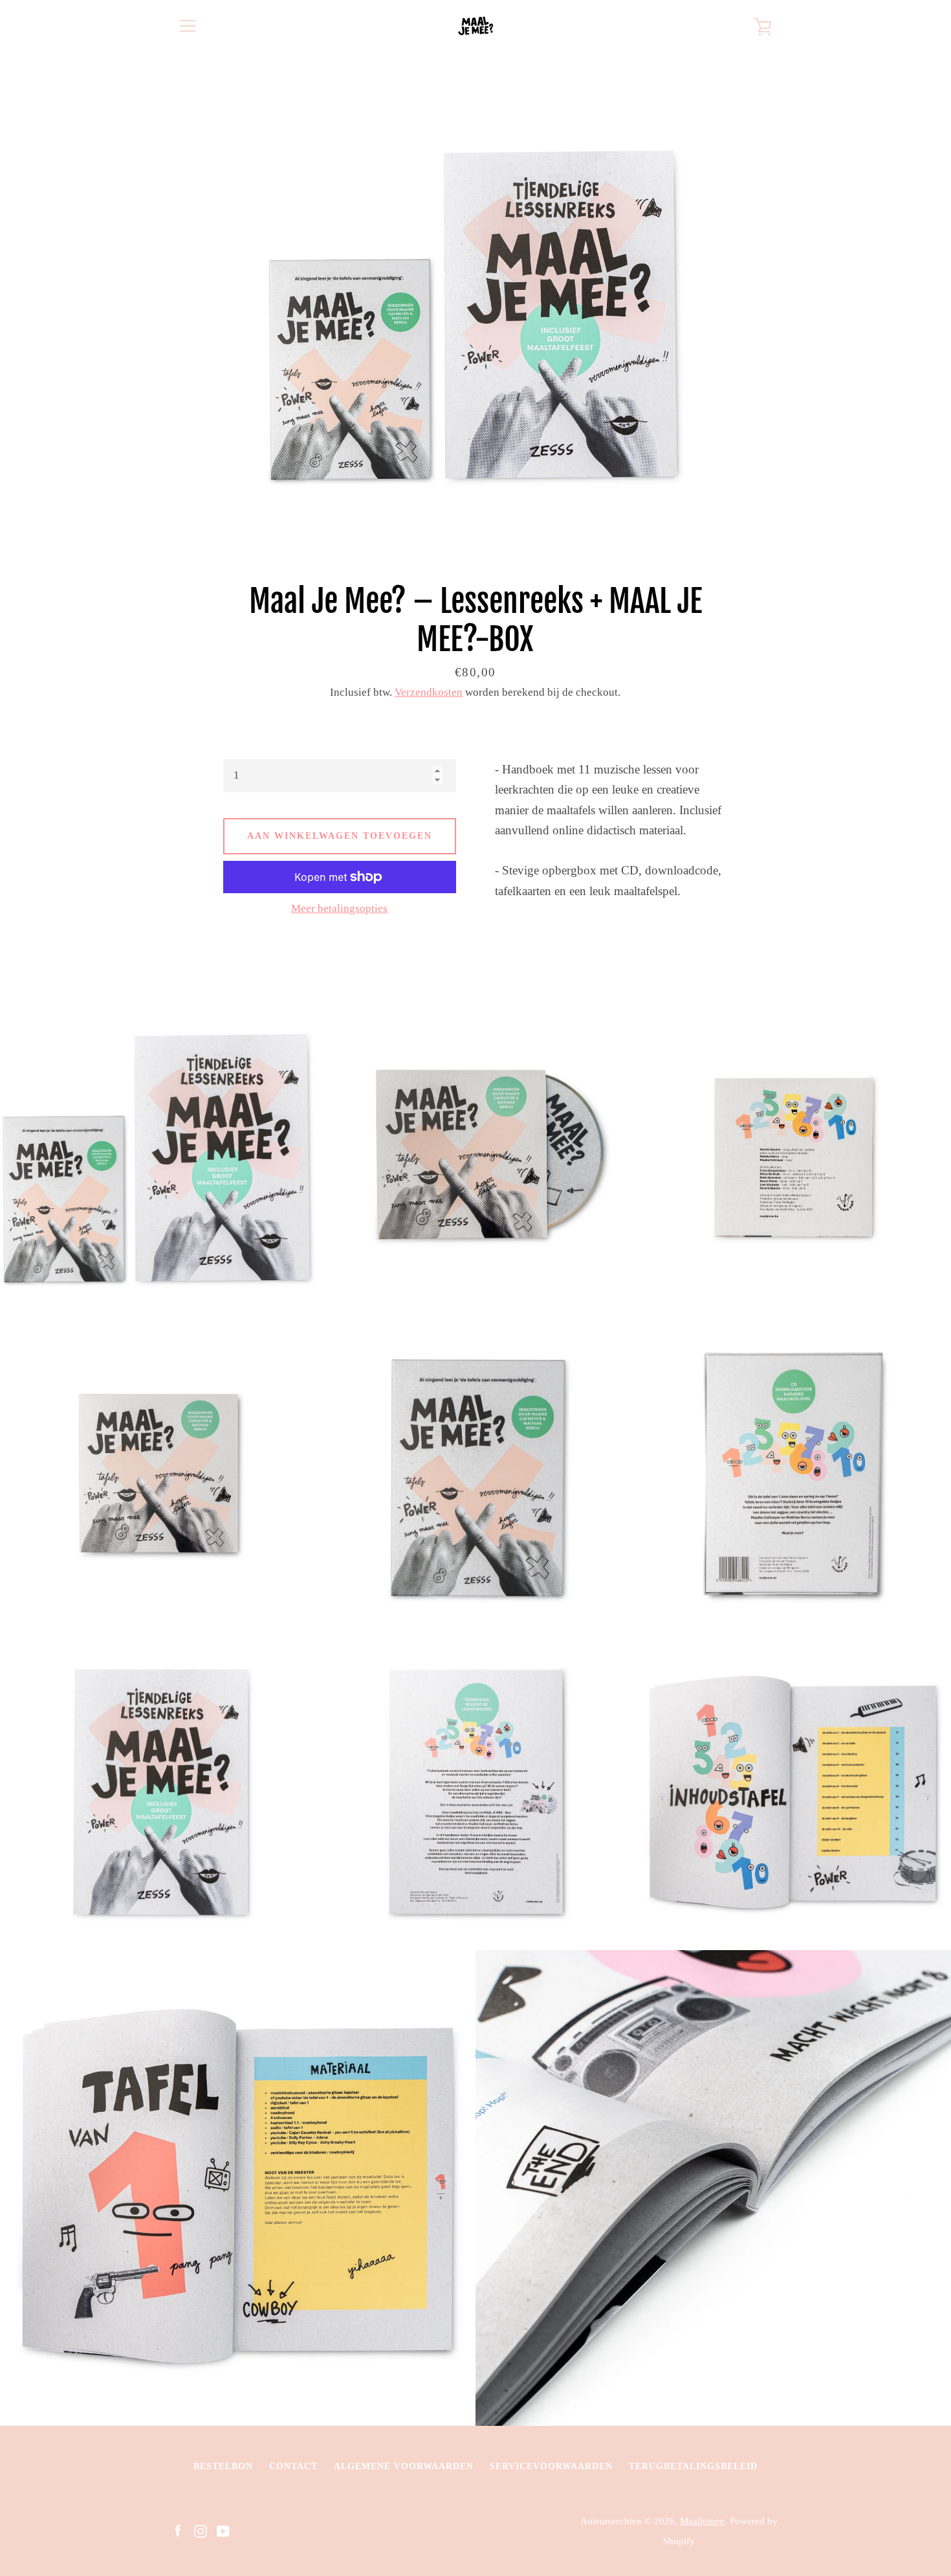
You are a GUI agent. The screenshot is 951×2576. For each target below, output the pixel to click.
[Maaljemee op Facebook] (178, 2530)
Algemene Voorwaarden (404, 2466)
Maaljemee (702, 2521)
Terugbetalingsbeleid (693, 2466)
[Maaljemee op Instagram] (201, 2530)
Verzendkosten (429, 692)
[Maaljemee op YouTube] (223, 2530)
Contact (293, 2466)
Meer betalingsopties (339, 908)
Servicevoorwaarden (551, 2466)
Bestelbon (223, 2466)
